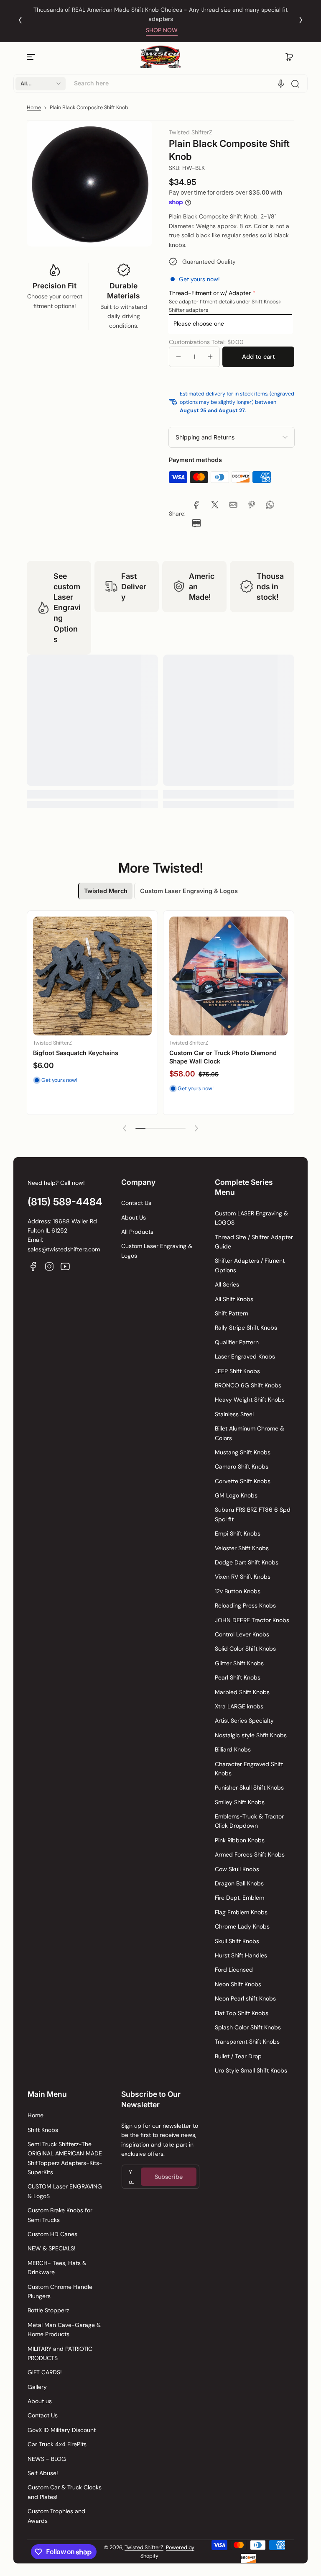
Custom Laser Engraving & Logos (157, 1251)
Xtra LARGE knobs (239, 1706)
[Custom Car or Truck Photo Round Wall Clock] (229, 977)
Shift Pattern (232, 1313)
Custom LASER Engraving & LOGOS (251, 1218)
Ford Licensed (234, 1970)
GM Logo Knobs (236, 1495)
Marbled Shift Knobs (242, 1692)
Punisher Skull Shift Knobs (249, 1788)
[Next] (301, 20)
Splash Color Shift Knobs (248, 2027)
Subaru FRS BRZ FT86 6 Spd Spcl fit (253, 1514)
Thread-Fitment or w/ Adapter (210, 293)
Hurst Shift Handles (241, 1955)
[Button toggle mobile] (32, 57)
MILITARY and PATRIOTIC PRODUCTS (60, 2353)
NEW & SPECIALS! (52, 2248)
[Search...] (295, 84)
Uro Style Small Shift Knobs (251, 2070)
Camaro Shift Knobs (242, 1466)
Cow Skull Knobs (237, 1869)
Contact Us (136, 1203)
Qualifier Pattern (237, 1342)
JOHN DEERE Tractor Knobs (252, 1620)
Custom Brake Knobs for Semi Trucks (60, 2215)
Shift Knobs (43, 2130)
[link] (196, 505)
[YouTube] (65, 1266)
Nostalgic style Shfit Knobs (251, 1735)
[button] (289, 57)
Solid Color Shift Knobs (245, 1649)
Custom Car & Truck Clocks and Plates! (65, 2492)
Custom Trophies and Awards (56, 2516)
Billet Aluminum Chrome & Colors (250, 1433)
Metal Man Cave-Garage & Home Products (64, 2329)
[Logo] (160, 57)
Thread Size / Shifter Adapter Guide (254, 1242)
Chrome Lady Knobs (242, 1926)
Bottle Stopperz (48, 2310)
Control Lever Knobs (242, 1634)
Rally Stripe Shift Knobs (246, 1328)
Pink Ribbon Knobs (240, 1840)
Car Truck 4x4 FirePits (57, 2444)
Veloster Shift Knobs (242, 1548)
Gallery (37, 2387)
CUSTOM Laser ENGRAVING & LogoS (65, 2191)
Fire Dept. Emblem (239, 1898)
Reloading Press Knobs (245, 1605)
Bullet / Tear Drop (238, 2056)
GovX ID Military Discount (62, 2430)
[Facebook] (33, 1266)
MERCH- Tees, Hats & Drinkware (57, 2268)
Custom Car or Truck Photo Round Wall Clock (227, 1058)
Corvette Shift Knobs (243, 1481)
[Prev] (20, 20)
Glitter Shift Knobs (239, 1663)
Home (34, 108)
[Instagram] (49, 1266)
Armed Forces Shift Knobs (250, 1854)
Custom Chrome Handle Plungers (60, 2291)
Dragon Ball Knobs (239, 1883)
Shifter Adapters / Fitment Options (250, 1265)
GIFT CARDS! (45, 2372)
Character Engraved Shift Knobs (249, 1769)
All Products (137, 1232)
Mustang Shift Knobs (243, 1452)
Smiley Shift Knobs (240, 1802)
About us (40, 2401)
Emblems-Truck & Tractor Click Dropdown (249, 1821)
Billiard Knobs (233, 1749)
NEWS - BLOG (47, 2459)
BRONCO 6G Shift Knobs (248, 1385)
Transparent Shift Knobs (247, 2042)
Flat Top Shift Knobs (242, 2013)
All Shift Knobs (234, 1299)
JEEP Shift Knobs (237, 1371)
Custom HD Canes (52, 2234)
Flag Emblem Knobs (241, 1912)
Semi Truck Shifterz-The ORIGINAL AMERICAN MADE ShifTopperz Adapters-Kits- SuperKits (65, 2158)
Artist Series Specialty (244, 1721)
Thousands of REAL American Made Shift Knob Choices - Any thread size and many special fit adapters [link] (160, 14)
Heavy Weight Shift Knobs (250, 1400)
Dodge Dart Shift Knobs (247, 1562)
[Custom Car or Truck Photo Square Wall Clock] (92, 976)
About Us (134, 1217)
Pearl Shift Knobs (238, 1677)
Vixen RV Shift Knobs (243, 1577)
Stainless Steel (234, 1414)
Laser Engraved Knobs (245, 1356)
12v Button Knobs (238, 1591)
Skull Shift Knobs (237, 1941)
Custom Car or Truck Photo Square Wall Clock (91, 1057)
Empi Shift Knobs (238, 1533)
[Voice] (281, 84)
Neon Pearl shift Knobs (245, 1998)
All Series (227, 1284)
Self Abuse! (43, 2473)
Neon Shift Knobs (238, 1984)
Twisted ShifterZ (144, 2548)
